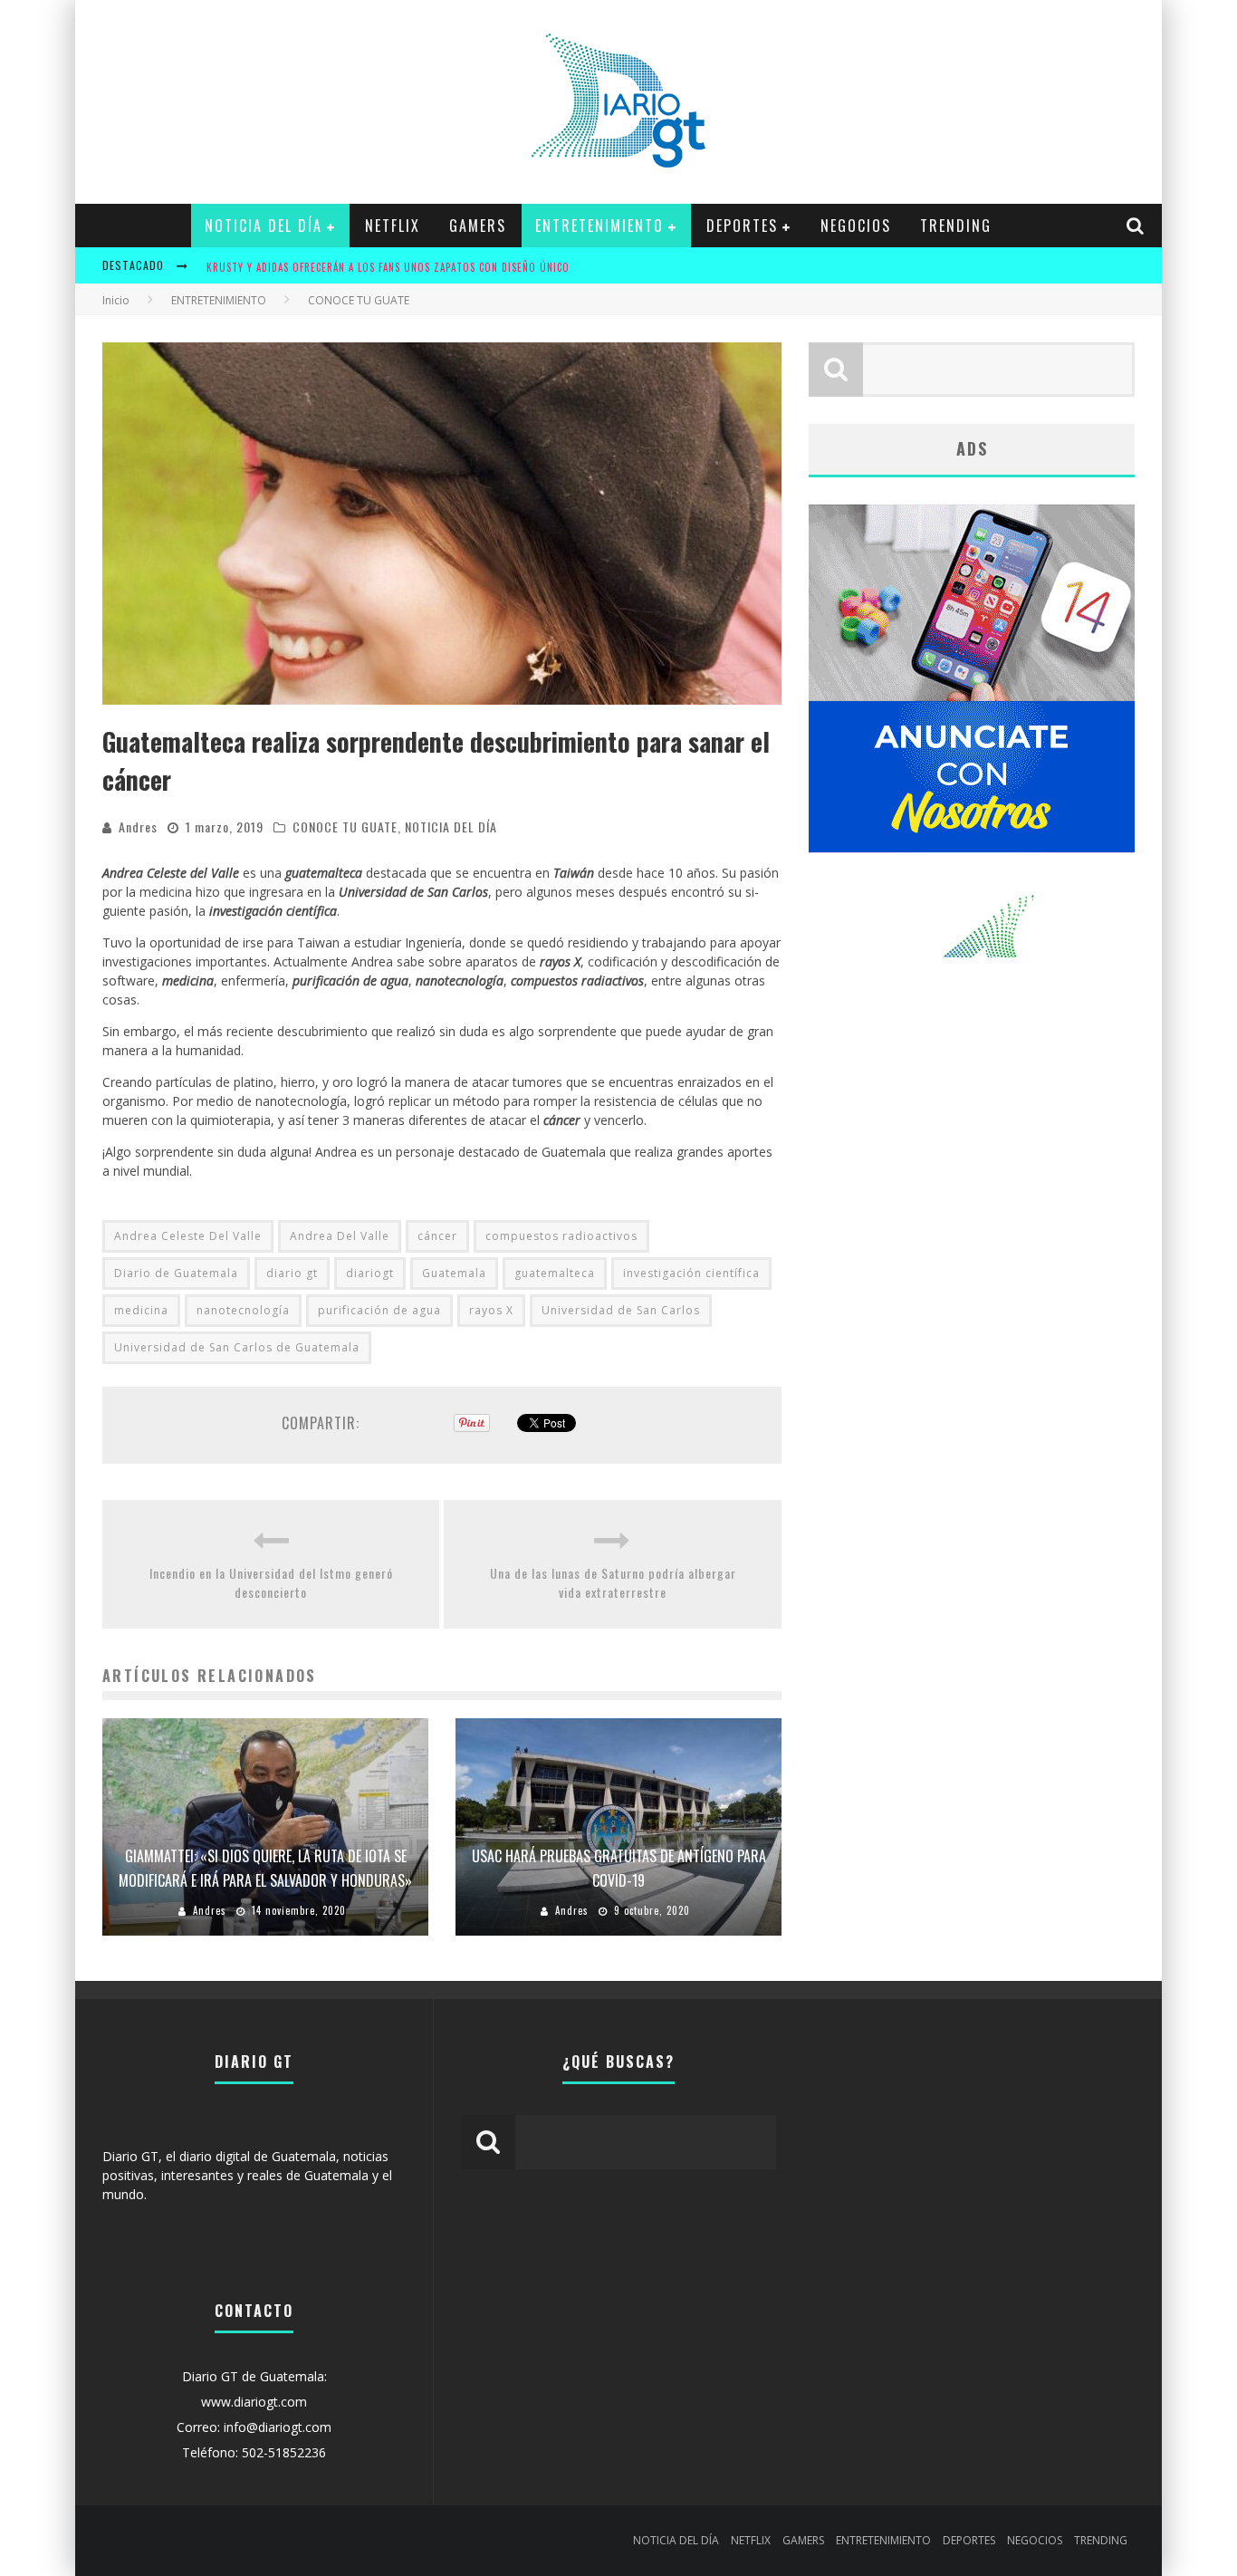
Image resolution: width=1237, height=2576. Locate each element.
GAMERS (478, 226)
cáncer (437, 1236)
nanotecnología (243, 1310)
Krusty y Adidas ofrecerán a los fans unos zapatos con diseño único (388, 267)
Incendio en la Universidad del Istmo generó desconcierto (271, 1582)
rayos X (491, 1310)
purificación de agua (379, 1310)
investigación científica (691, 1273)
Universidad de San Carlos (621, 1310)
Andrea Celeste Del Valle (188, 1236)
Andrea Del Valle (340, 1236)
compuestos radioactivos (561, 1236)
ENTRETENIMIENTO (599, 226)
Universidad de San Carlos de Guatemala (237, 1347)
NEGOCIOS (856, 226)
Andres (138, 827)
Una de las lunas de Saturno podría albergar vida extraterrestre (613, 1582)
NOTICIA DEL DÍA (264, 226)
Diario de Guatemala (176, 1273)
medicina (141, 1310)
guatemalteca (555, 1273)
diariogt (370, 1273)
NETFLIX (393, 226)
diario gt (292, 1273)
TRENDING (956, 226)
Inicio (116, 300)
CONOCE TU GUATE (345, 827)
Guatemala (454, 1273)
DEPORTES (742, 226)
